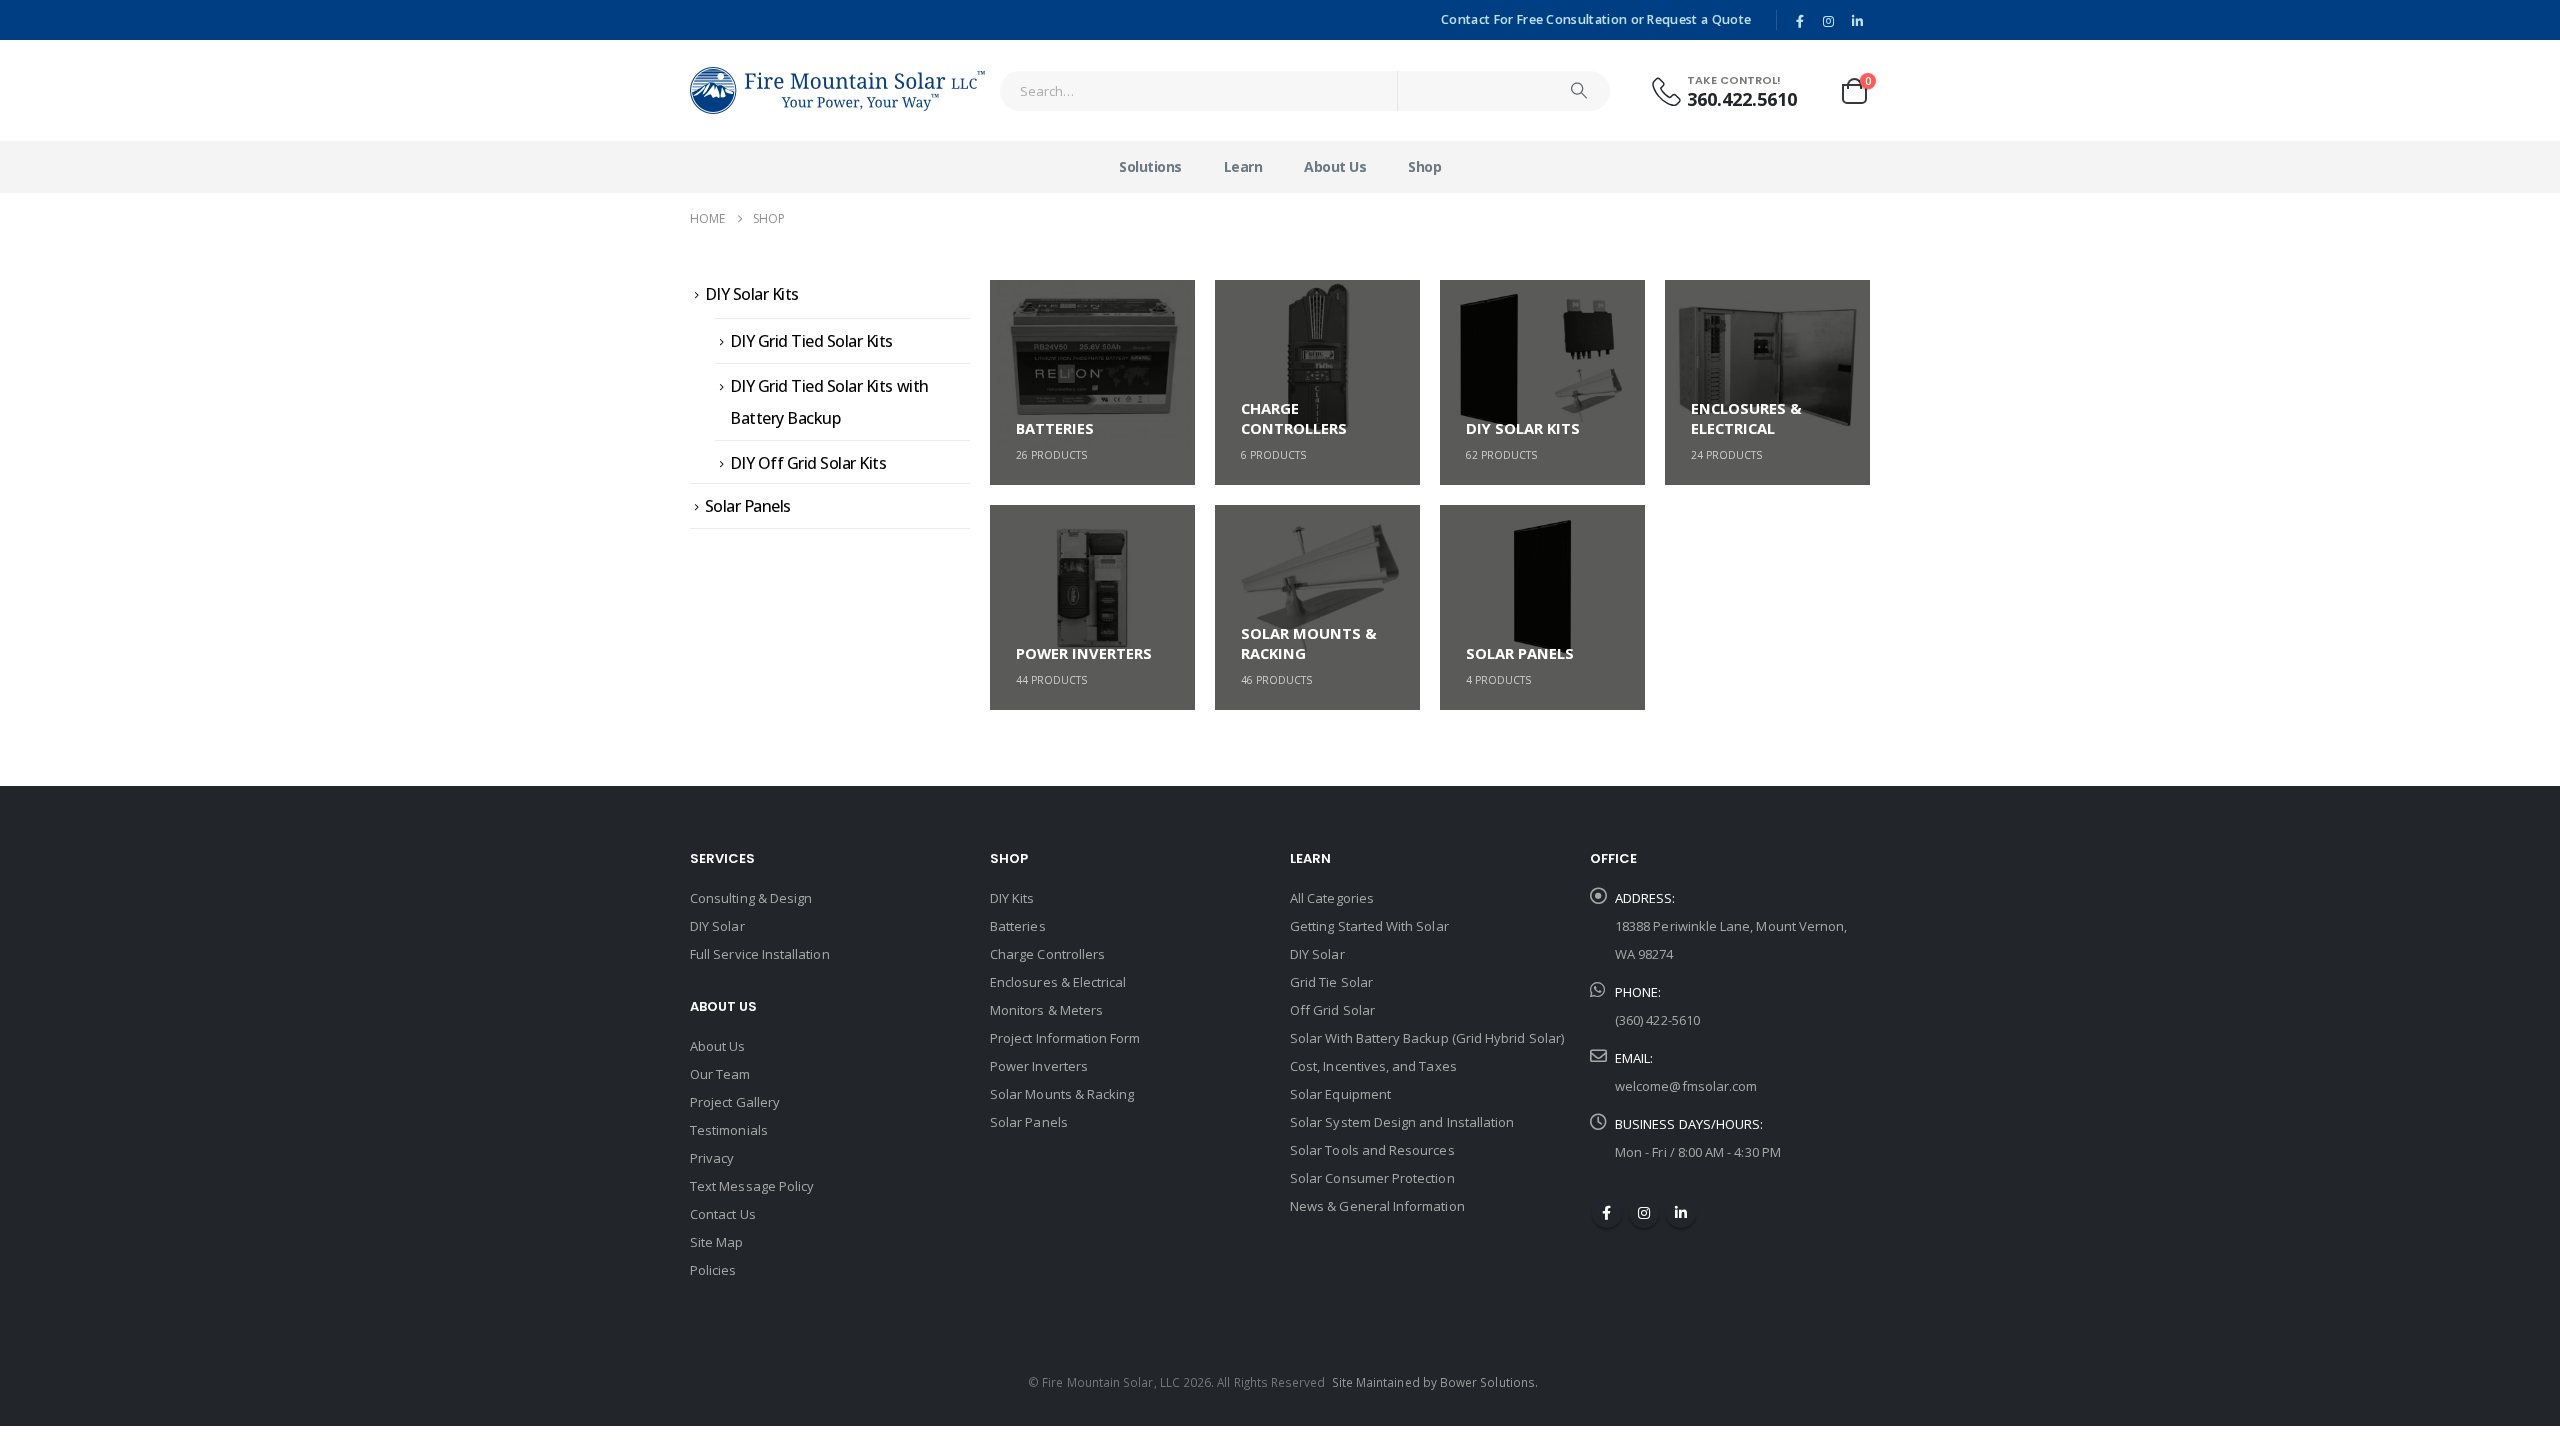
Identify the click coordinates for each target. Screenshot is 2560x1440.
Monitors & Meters (1046, 1010)
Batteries (1018, 926)
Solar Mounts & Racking (1062, 1094)
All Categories (1332, 898)
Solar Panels (748, 506)
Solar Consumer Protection (1372, 1178)
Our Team (720, 1074)
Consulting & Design (751, 898)
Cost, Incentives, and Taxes (1373, 1066)
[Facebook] (1800, 21)
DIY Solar (717, 926)
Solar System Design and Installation (1402, 1122)
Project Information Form (1065, 1038)
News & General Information (1377, 1206)
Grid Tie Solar (1331, 982)
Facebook (1607, 1213)
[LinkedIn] (1857, 21)
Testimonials (729, 1130)
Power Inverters (1039, 1066)
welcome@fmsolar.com (1686, 1086)
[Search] (1579, 91)
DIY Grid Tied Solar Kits (811, 341)
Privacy (712, 1158)
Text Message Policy (752, 1186)
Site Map (717, 1242)
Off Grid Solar (1332, 1010)
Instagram (1644, 1213)
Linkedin (1681, 1213)
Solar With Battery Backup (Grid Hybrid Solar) (1427, 1038)
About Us (1335, 166)
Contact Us (723, 1214)
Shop (1424, 166)
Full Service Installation (760, 954)
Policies (713, 1270)
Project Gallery (735, 1102)
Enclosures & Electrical (1058, 982)
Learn (1243, 166)
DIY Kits (1012, 898)
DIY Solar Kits (752, 294)
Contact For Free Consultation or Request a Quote (1596, 19)
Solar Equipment (1340, 1094)
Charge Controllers (1047, 954)
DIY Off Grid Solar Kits (808, 463)
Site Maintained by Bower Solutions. (1435, 1382)
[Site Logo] (837, 90)
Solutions (1150, 166)
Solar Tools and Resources (1372, 1150)
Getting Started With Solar (1369, 926)
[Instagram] (1829, 21)
